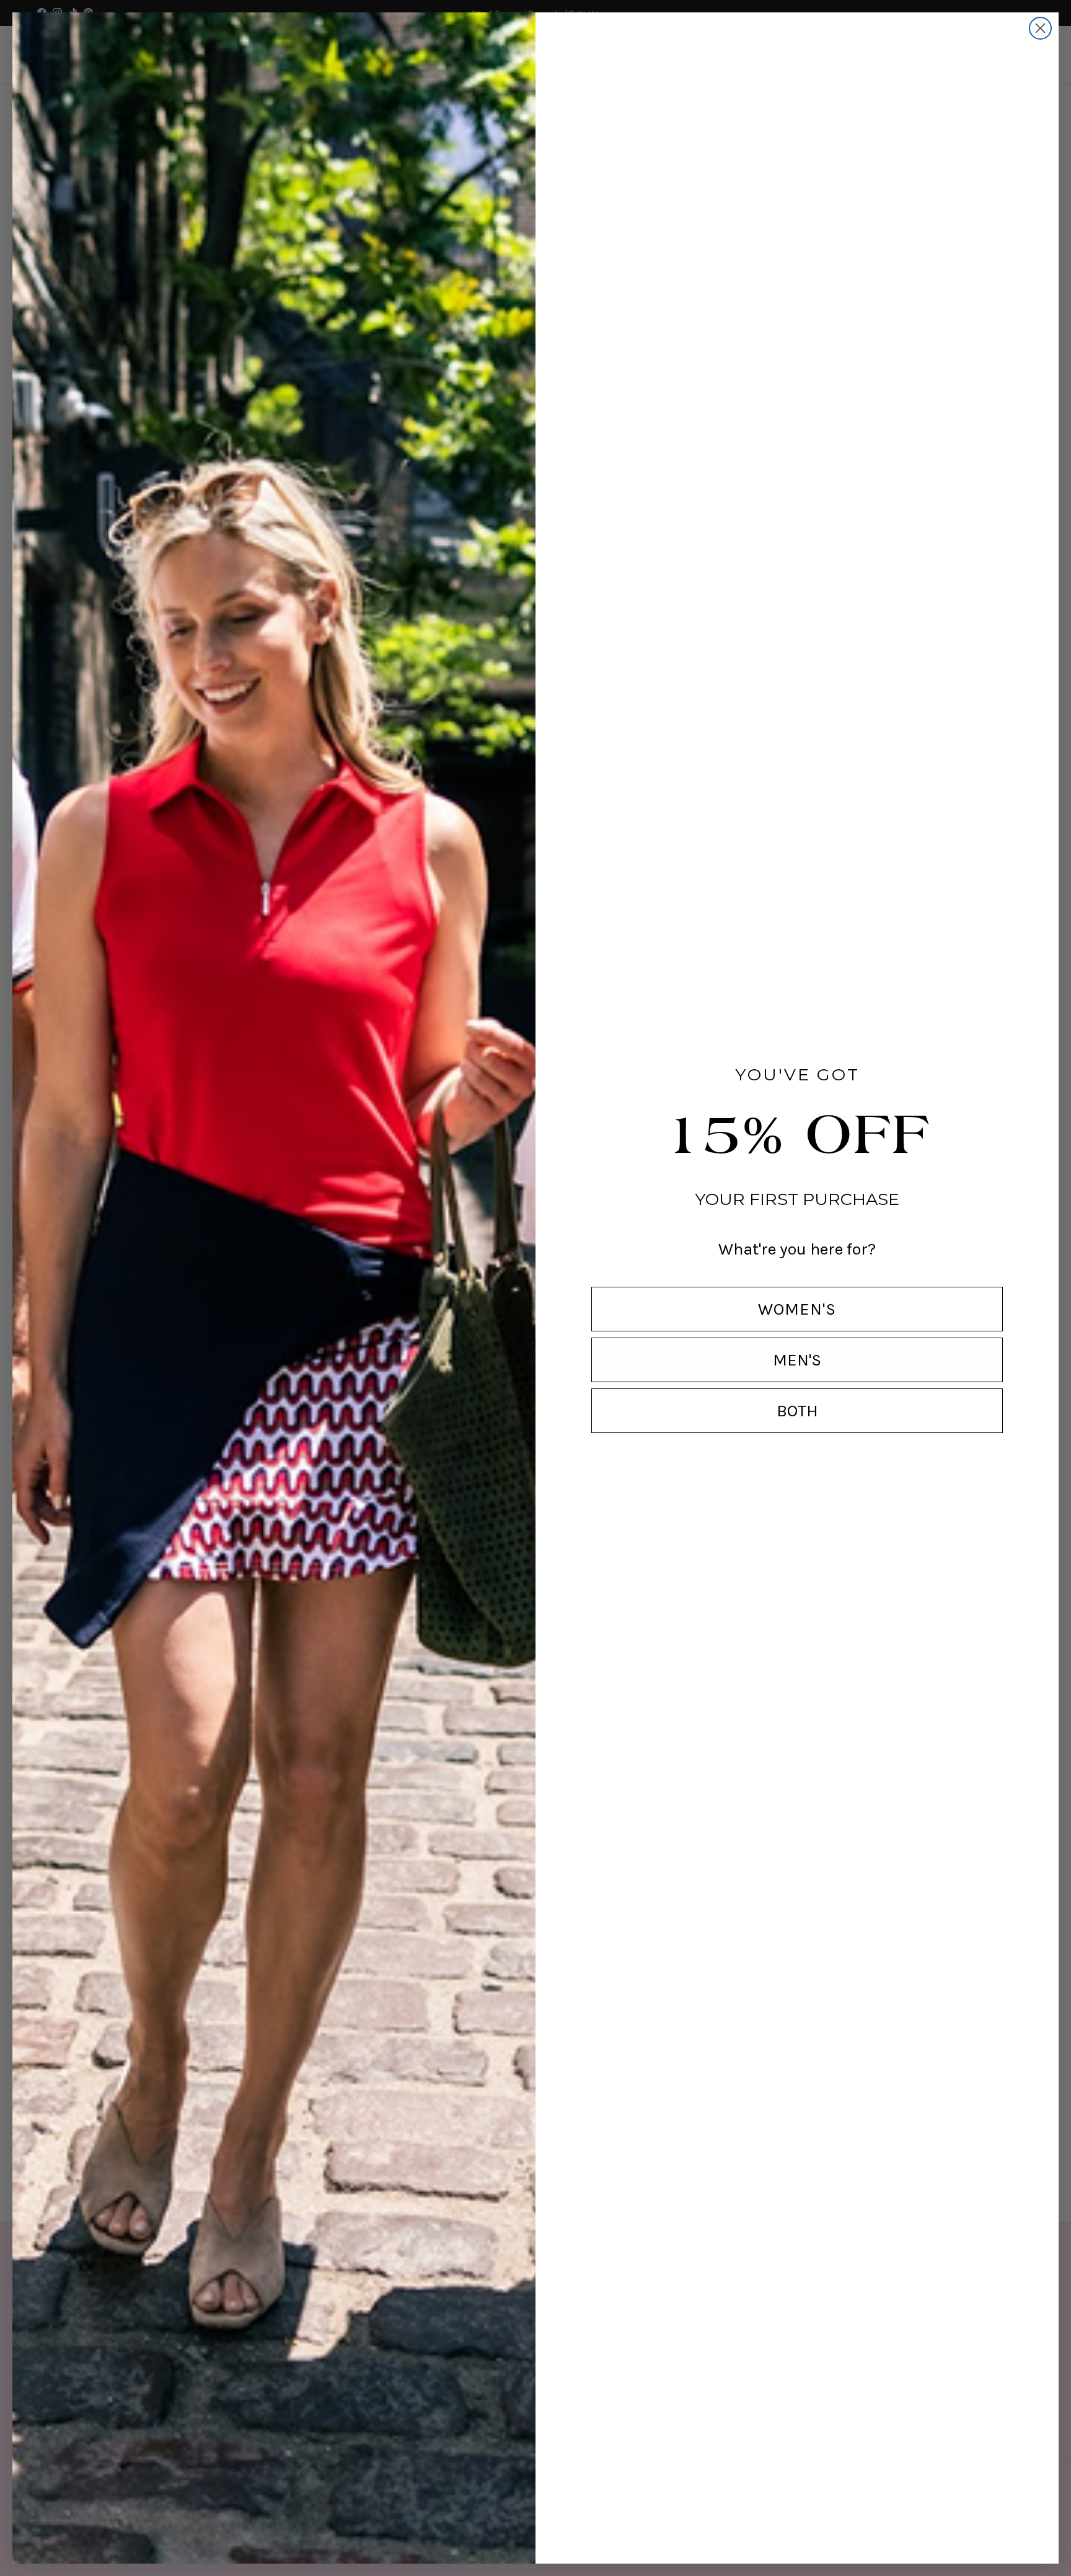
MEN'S (797, 1360)
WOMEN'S (797, 1309)
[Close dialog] (1040, 28)
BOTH (797, 1411)
